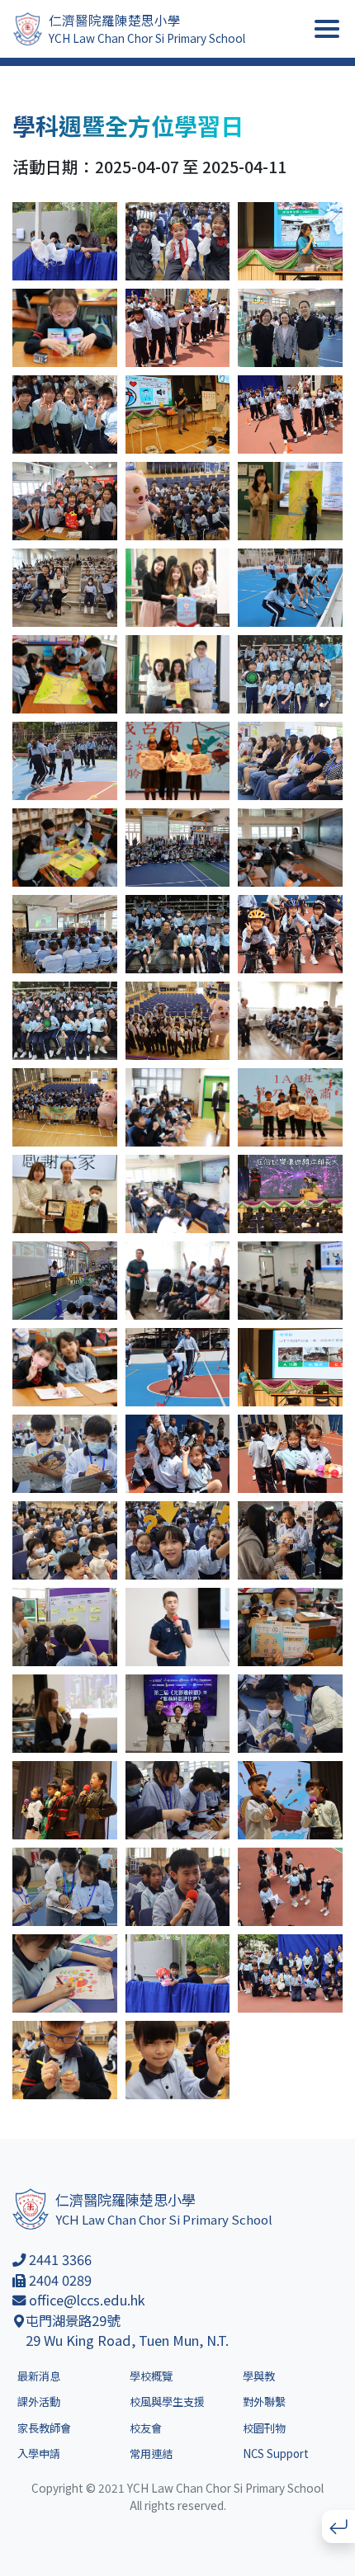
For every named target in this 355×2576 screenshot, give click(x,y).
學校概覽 (151, 2376)
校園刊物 (264, 2428)
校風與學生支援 (167, 2402)
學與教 (259, 2376)
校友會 (146, 2428)
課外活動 (39, 2402)
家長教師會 (44, 2428)
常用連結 (151, 2454)
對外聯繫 (264, 2402)
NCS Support (276, 2454)
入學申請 (39, 2454)
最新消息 (39, 2376)
